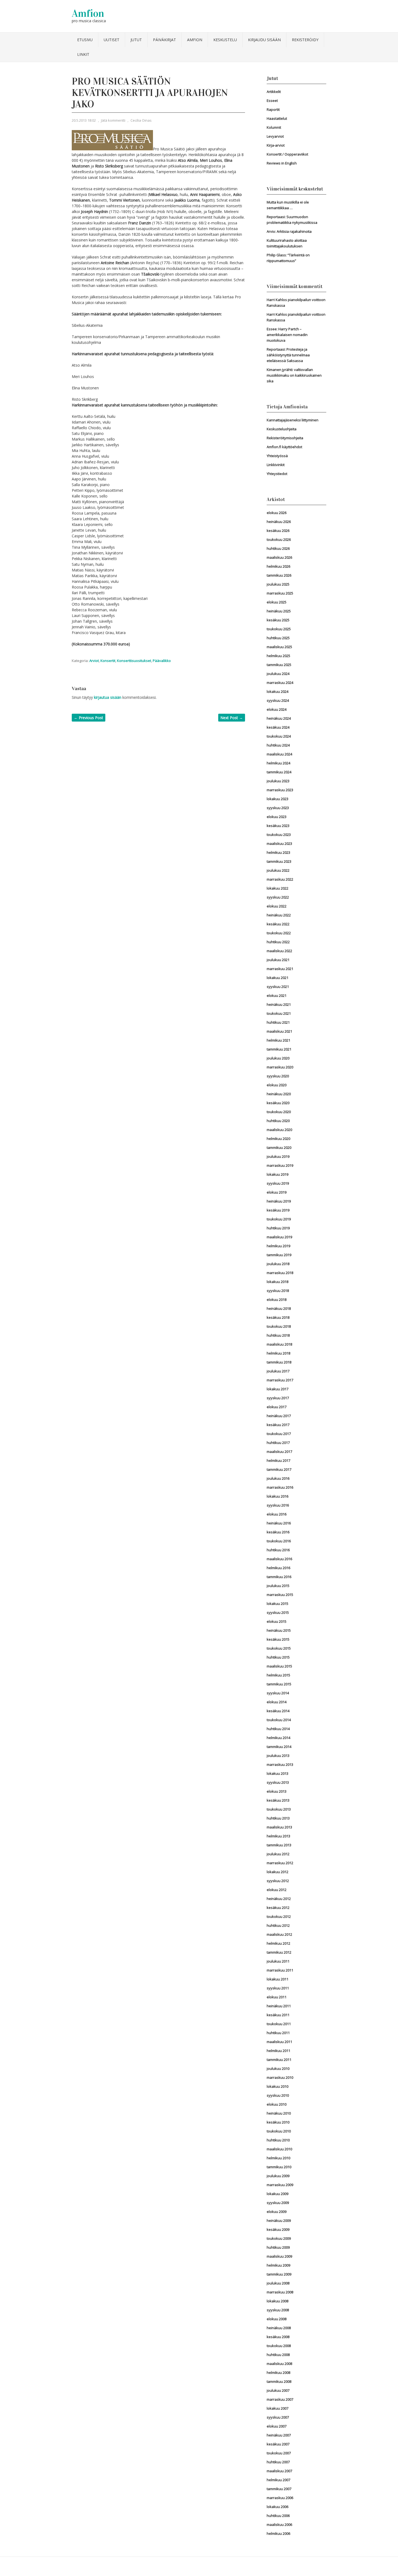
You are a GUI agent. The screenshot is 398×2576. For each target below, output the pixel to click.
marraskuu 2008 (280, 2292)
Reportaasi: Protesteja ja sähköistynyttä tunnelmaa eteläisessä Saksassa (288, 355)
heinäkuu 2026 (279, 522)
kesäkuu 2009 (278, 2229)
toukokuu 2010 (279, 2131)
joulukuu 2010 (278, 2068)
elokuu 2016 (277, 1514)
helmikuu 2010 (278, 2158)
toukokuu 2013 (279, 1809)
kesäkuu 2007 (278, 2444)
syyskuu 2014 (278, 1693)
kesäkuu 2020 (278, 1103)
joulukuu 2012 (278, 1854)
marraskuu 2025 (280, 593)
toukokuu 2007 (279, 2453)
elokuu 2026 (277, 513)
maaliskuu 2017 (279, 1452)
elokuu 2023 (277, 817)
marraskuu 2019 (280, 1165)
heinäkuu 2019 (279, 1201)
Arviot (94, 661)
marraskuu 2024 (280, 683)
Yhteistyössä (277, 456)
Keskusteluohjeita (282, 429)
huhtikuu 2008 (278, 2355)
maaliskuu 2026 (279, 557)
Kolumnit (274, 127)
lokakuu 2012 (278, 1872)
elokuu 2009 (277, 2212)
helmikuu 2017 (278, 1460)
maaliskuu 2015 (279, 1666)
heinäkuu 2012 (279, 1899)
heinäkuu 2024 (279, 718)
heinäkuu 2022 (279, 915)
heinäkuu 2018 (279, 1308)
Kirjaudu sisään (264, 40)
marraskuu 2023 (280, 790)
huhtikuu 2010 (278, 2140)
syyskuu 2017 (278, 1398)
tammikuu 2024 (279, 772)
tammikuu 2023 (279, 861)
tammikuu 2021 (279, 1049)
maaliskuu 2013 (279, 1827)
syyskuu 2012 (278, 1881)
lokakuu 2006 (278, 2507)
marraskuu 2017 (280, 1380)
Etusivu (85, 40)
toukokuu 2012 (279, 1916)
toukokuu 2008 (279, 2346)
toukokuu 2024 (279, 736)
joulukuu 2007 (278, 2390)
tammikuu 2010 (279, 2167)
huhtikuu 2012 (278, 1925)
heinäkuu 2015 (279, 1630)
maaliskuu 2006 (279, 2525)
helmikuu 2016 (278, 1568)
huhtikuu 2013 (278, 1818)
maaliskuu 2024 (279, 754)
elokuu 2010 (277, 2104)
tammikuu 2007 (279, 2489)
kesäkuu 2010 (278, 2122)
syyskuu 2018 (278, 1291)
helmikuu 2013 (278, 1836)
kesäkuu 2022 (278, 924)
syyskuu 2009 (278, 2203)
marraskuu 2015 (280, 1595)
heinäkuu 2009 (279, 2221)
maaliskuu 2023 (279, 843)
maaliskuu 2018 (279, 1344)
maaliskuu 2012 (279, 1934)
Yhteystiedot (277, 474)
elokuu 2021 (277, 996)
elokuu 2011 (277, 1997)
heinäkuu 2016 (279, 1523)
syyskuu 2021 (278, 987)
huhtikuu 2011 (278, 2033)
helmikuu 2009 (278, 2265)
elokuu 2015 (277, 1621)
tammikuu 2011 (279, 2060)
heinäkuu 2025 (279, 611)
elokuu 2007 (277, 2426)
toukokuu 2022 (279, 933)
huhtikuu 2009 (278, 2247)
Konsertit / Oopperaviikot (287, 154)
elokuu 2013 (277, 1791)
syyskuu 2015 (278, 1612)
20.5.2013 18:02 (84, 120)
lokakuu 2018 (278, 1282)
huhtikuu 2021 (278, 1022)
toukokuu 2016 (279, 1541)
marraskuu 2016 (280, 1487)
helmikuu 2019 (278, 1246)
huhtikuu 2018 (278, 1335)
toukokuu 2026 (279, 539)
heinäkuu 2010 (279, 2113)
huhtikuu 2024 (278, 745)
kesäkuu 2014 (278, 1711)
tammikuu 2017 (279, 1469)
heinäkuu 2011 (279, 2006)
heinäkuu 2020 (279, 1094)
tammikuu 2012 (279, 1952)
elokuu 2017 (277, 1407)
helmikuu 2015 (278, 1675)
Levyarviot (275, 136)
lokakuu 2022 (278, 888)
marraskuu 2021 (280, 969)
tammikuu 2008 (279, 2381)
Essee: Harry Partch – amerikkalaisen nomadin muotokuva (287, 335)
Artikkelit (274, 92)
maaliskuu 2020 (279, 1130)
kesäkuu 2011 (278, 2015)
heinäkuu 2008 (279, 2328)
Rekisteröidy (305, 40)
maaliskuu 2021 (279, 1031)
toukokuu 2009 (279, 2238)
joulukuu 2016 (278, 1478)
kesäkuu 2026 (278, 531)
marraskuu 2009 (280, 2185)
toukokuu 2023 (279, 835)
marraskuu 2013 (280, 1764)
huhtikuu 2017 (278, 1443)
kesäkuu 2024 (278, 727)
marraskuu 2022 (280, 879)
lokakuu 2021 (278, 978)
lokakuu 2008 (278, 2301)
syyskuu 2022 (278, 897)
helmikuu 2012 (278, 1943)
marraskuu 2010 (280, 2077)
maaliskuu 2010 (279, 2149)
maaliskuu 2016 (279, 1559)
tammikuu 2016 (279, 1577)
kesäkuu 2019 (278, 1210)
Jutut (136, 40)
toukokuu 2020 (279, 1112)
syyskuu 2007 (278, 2417)
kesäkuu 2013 (278, 1800)
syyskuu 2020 (278, 1076)
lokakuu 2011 (278, 1979)
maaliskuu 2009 (279, 2256)
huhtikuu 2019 (278, 1228)
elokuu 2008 (277, 2319)
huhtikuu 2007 (278, 2462)
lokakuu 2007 (278, 2408)
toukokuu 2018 (279, 1326)
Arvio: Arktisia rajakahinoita (289, 231)
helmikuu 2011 (278, 2051)
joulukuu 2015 (278, 1586)
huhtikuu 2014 (278, 1729)
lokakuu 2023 (278, 799)
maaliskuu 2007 (279, 2471)
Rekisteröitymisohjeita (285, 438)
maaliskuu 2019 (279, 1237)
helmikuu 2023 (278, 852)
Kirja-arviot (276, 145)
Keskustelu (225, 40)
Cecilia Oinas (141, 120)
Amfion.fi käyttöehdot (284, 447)
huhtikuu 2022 (278, 942)
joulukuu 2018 (278, 1264)
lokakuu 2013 (278, 1773)
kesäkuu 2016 (278, 1532)
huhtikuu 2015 (278, 1657)
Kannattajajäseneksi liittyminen (293, 420)
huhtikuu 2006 (278, 2516)
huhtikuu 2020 (278, 1121)
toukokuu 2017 (279, 1434)
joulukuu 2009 (278, 2176)
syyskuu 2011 (278, 1988)
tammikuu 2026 (279, 575)
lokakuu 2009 (278, 2194)
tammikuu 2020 (279, 1148)
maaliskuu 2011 (279, 2042)
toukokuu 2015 (279, 1648)
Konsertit (108, 661)
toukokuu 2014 (279, 1720)
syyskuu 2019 (278, 1183)
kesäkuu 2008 (278, 2337)
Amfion (88, 13)
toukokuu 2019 (279, 1219)
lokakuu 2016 (278, 1496)
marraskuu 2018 (280, 1273)
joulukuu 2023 (278, 781)
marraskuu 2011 (280, 1970)
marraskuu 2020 (280, 1067)
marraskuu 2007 (280, 2399)
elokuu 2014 (277, 1702)
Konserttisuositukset (134, 661)
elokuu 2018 (277, 1300)
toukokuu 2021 (279, 1013)
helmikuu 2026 (278, 566)
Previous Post (89, 718)
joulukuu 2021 (278, 960)
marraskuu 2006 (280, 2498)
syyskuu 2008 (278, 2310)
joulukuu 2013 (278, 1756)
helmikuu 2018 (278, 1353)
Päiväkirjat (164, 40)
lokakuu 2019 (278, 1174)
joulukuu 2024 (278, 674)
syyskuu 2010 (278, 2095)
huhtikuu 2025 (278, 638)
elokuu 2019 (277, 1192)
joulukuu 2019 (278, 1156)
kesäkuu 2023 (278, 826)
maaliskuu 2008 (279, 2364)
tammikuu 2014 (279, 1747)
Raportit (273, 109)
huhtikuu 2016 (278, 1550)
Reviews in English (282, 163)
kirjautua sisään (108, 697)
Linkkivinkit (276, 465)
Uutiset (112, 40)
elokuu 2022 (277, 906)
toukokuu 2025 (279, 629)
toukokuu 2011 (279, 2024)
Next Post (232, 718)
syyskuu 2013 (278, 1782)
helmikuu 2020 (278, 1139)
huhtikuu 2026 (278, 548)
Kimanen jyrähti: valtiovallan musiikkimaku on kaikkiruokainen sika (294, 375)
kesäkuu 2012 (278, 1908)
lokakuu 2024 (278, 691)
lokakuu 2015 (278, 1604)
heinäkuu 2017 (279, 1416)
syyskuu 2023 (278, 808)
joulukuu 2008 (278, 2283)
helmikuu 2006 (278, 2533)
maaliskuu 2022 (279, 951)
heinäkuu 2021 (279, 1004)
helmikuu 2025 (278, 656)
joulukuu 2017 (278, 1371)
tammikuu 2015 (279, 1684)
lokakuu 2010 (278, 2086)
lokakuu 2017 (278, 1389)
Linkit (83, 54)
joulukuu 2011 (278, 1961)
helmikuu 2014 (278, 1738)
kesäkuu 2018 (278, 1317)
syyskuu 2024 (278, 700)
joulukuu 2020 (278, 1058)
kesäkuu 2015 (278, 1639)
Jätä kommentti (113, 120)
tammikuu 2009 (279, 2274)
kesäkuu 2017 (278, 1425)
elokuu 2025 (277, 602)
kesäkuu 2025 (278, 620)
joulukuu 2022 (278, 870)
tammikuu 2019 (279, 1255)
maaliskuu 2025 (279, 647)
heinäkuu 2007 (279, 2435)
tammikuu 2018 (279, 1362)
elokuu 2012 (277, 1890)
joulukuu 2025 (278, 584)
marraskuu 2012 (280, 1863)
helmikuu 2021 (278, 1040)
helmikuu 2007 (278, 2480)
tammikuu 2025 (279, 665)
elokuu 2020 (277, 1085)
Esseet (272, 101)
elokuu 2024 (277, 709)
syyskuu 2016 (278, 1505)
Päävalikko (162, 661)
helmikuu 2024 (278, 763)
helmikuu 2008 (278, 2373)
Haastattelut (277, 118)
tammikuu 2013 (279, 1845)
